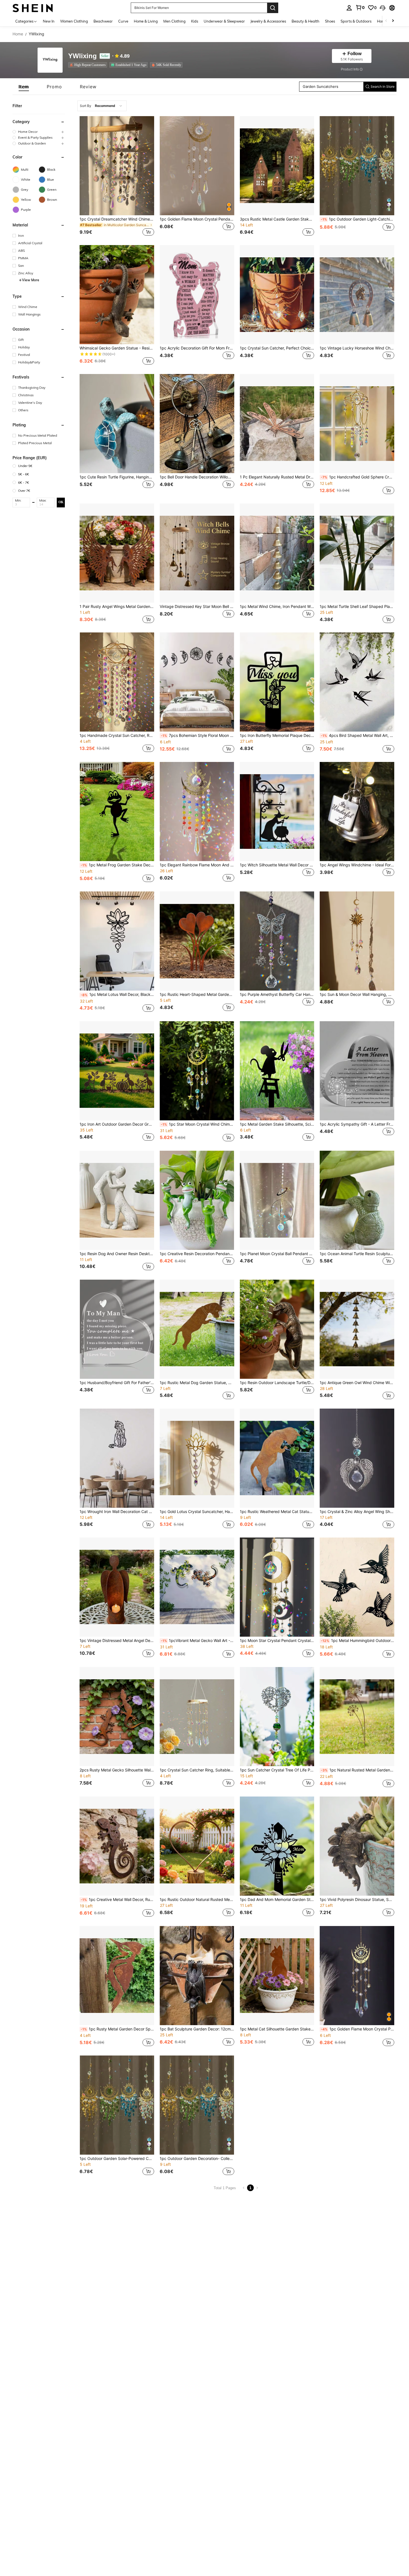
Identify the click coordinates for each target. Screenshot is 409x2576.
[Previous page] (244, 2188)
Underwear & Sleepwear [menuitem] (224, 21)
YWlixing (82, 56)
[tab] (24, 87)
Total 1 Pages (225, 2188)
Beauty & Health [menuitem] (305, 21)
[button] (383, 8)
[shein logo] (33, 8)
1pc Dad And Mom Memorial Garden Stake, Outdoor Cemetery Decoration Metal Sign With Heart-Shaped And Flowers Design (277, 1900)
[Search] (273, 8)
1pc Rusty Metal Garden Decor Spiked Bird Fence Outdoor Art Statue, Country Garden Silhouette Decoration (117, 2029)
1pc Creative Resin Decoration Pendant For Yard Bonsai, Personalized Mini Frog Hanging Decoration (197, 1254)
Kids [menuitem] (195, 21)
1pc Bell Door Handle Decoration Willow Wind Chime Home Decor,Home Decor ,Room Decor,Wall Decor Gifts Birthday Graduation (197, 477)
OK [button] (61, 502)
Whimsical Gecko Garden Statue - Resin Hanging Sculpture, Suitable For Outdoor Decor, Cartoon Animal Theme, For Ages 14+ (117, 348)
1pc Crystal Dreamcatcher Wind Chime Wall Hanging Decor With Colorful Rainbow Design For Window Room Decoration (117, 219)
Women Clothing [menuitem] (74, 21)
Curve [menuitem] (123, 21)
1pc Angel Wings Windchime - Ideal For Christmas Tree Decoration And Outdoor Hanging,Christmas (357, 865)
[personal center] (349, 8)
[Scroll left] (386, 21)
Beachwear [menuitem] (103, 21)
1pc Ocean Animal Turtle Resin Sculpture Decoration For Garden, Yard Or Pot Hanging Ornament (357, 1254)
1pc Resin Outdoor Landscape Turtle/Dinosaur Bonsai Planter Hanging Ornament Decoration (277, 1383)
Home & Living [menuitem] (146, 21)
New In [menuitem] (49, 21)
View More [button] (31, 280)
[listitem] (89, 65)
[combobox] (102, 106)
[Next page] (257, 2188)
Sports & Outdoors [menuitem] (356, 21)
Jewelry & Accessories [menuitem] (268, 21)
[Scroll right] (393, 21)
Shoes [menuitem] (330, 21)
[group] (39, 132)
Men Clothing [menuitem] (174, 21)
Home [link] (18, 34)
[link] (360, 8)
